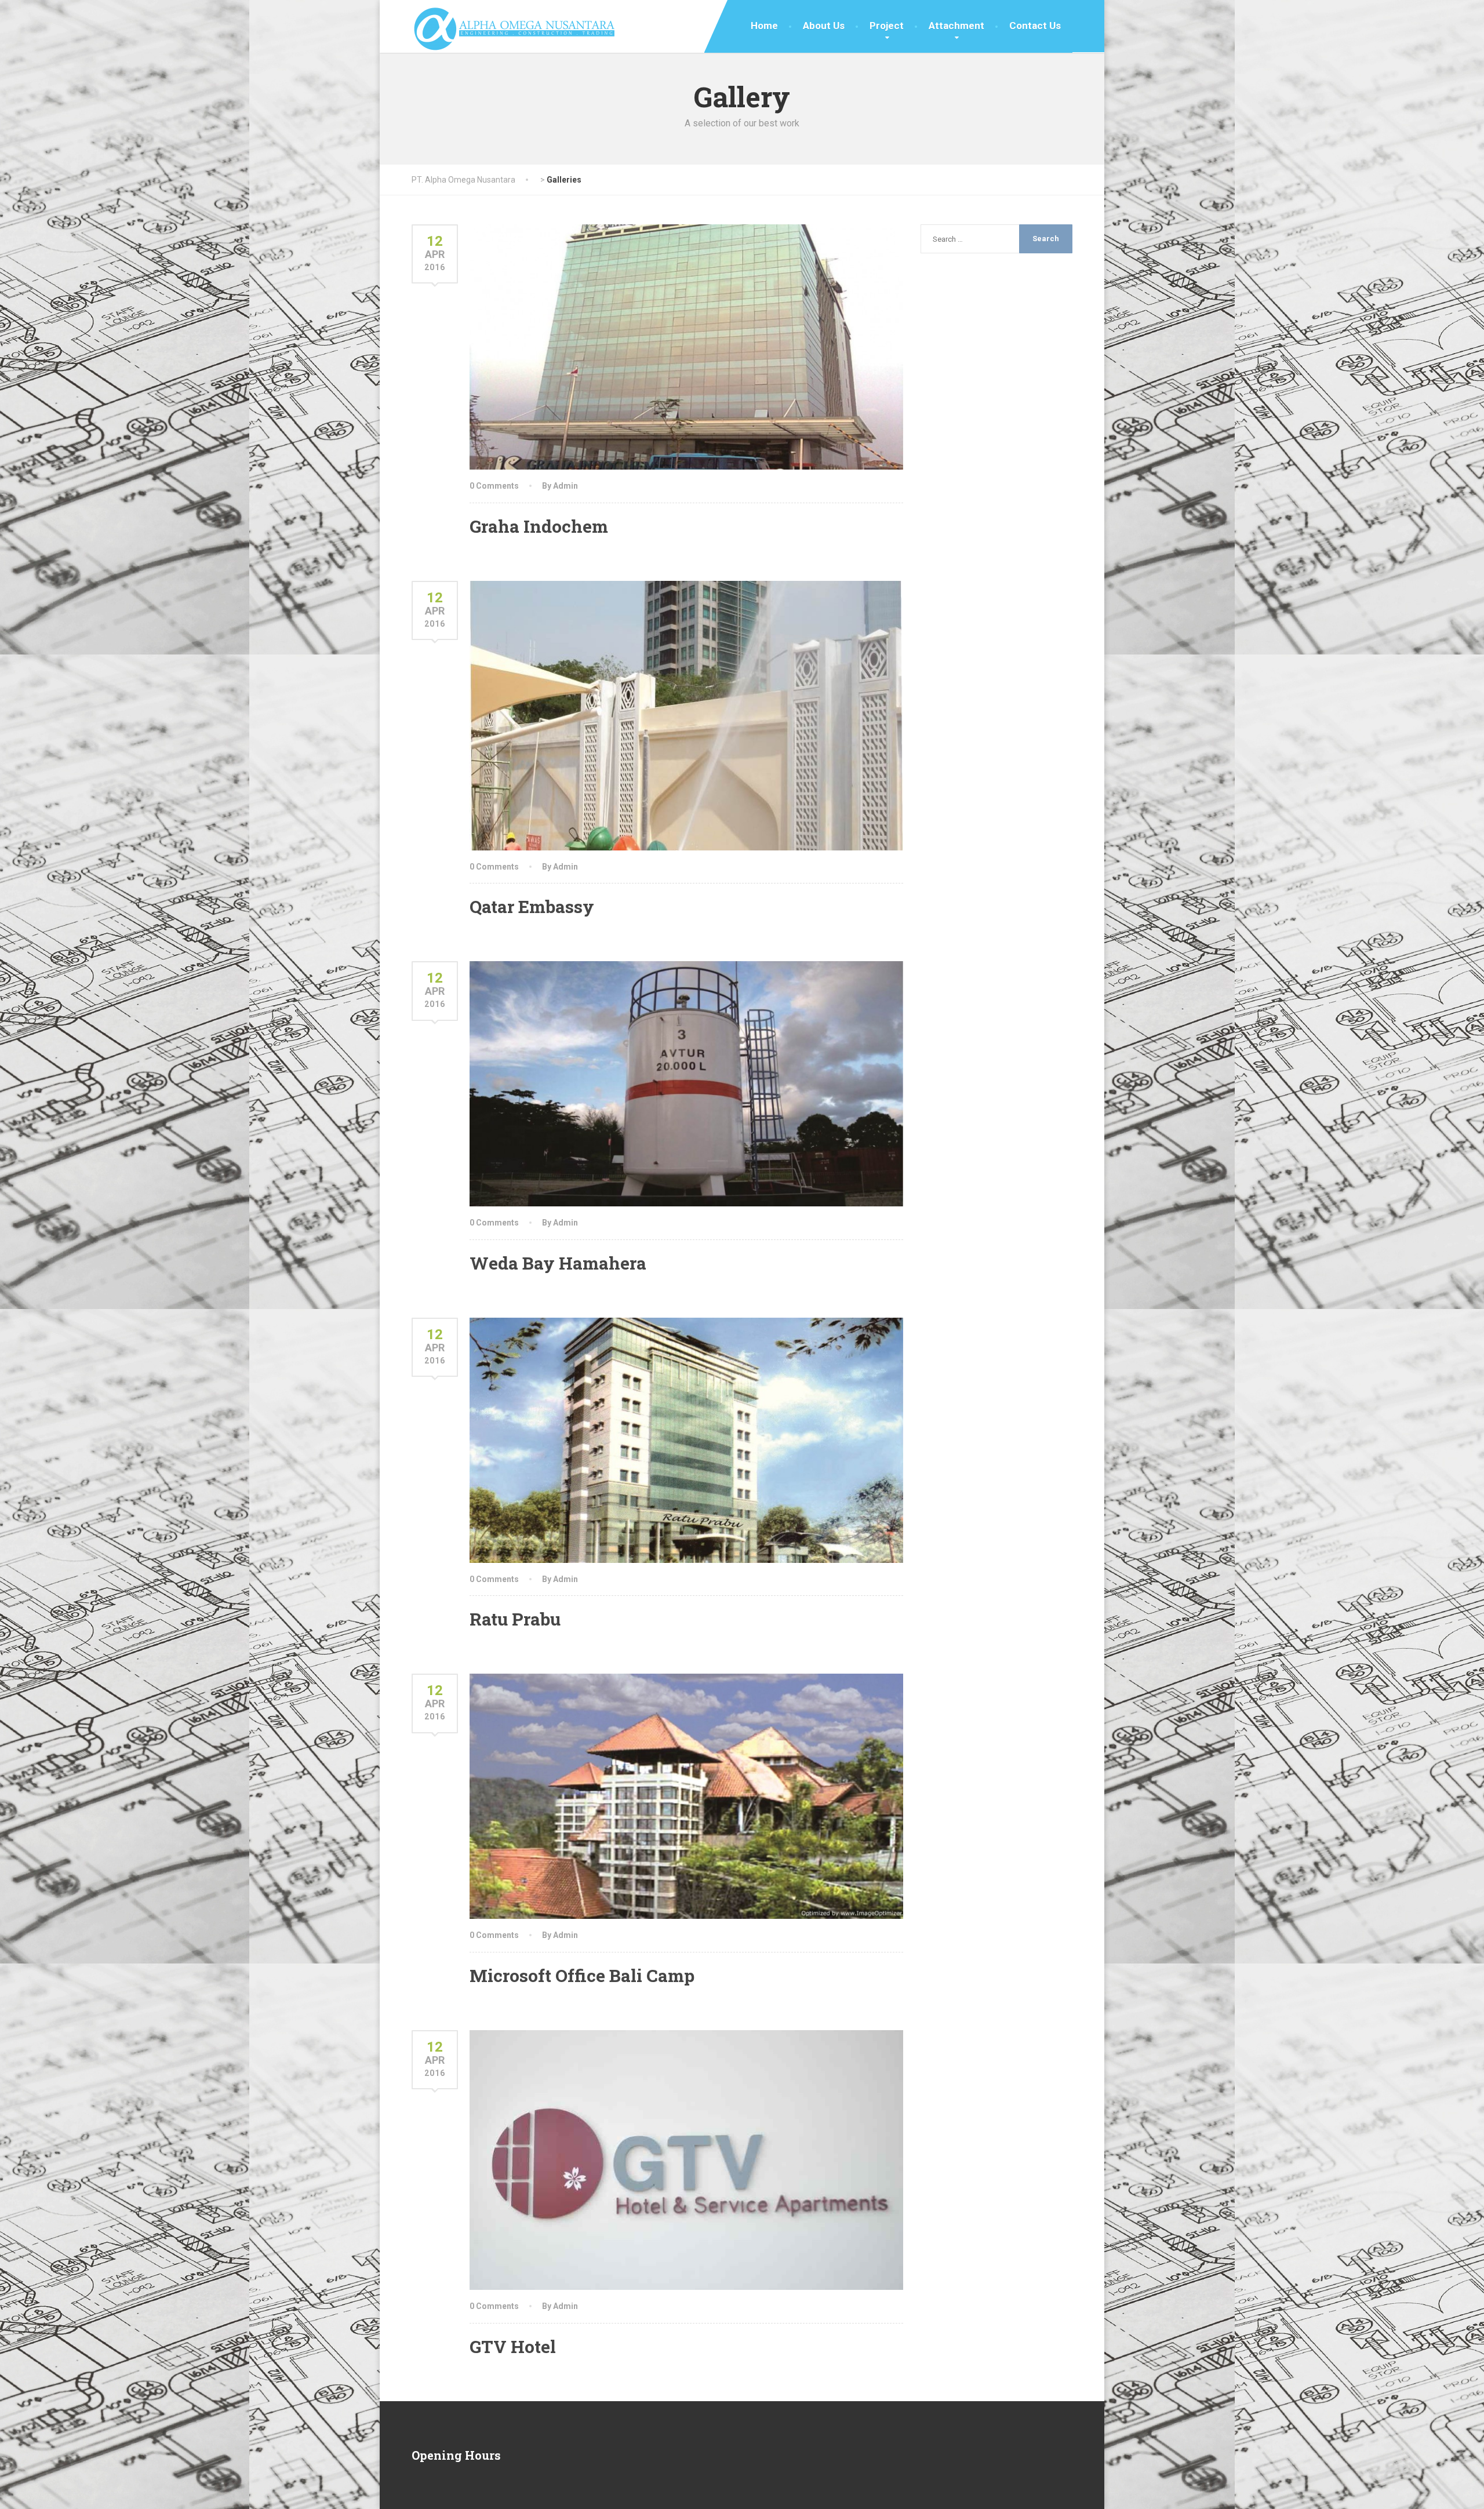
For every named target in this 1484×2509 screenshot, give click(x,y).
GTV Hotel (513, 2346)
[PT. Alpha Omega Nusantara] (514, 26)
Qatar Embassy (532, 906)
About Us (824, 26)
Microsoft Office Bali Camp (582, 1975)
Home (764, 26)
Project (887, 26)
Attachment (956, 26)
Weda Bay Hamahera (558, 1263)
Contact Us (1035, 26)
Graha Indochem (539, 526)
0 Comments (494, 486)
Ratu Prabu (515, 1619)
